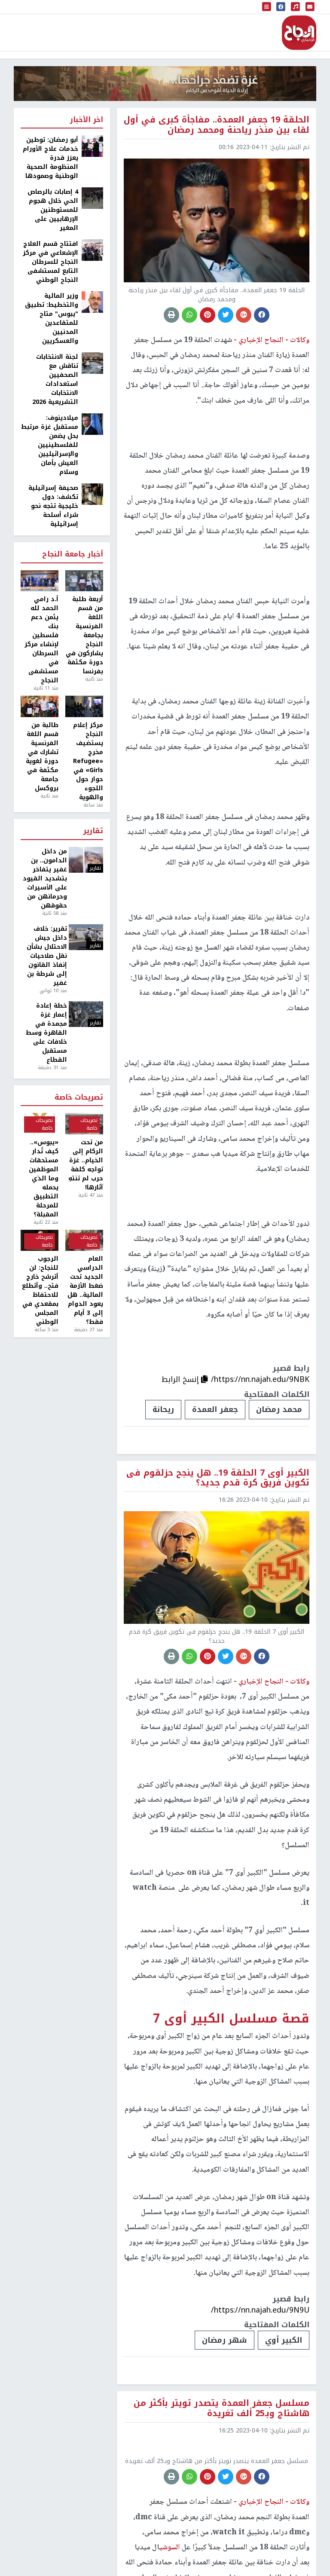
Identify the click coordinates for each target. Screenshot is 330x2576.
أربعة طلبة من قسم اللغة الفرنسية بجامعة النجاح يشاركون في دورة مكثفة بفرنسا (84, 635)
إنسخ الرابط (181, 1379)
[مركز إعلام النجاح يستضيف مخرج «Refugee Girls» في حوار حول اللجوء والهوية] (84, 706)
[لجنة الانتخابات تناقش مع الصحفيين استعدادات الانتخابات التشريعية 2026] (92, 363)
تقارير (93, 831)
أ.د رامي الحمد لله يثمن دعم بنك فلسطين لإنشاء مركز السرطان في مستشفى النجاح (41, 640)
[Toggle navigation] (267, 7)
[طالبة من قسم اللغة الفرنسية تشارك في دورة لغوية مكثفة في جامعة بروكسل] (40, 706)
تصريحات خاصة (79, 1098)
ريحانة (163, 1409)
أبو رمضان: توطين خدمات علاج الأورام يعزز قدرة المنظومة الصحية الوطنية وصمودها (50, 158)
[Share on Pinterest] (208, 315)
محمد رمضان (279, 1409)
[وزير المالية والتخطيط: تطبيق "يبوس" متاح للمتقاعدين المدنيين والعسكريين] (92, 302)
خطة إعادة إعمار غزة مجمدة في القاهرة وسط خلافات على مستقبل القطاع (46, 1033)
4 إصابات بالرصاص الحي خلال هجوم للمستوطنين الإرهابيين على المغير (53, 210)
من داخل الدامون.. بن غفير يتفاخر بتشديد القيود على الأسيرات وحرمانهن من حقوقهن (45, 879)
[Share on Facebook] (262, 315)
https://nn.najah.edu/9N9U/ (260, 2310)
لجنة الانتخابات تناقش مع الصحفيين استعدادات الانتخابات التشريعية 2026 (55, 379)
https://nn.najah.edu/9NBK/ (260, 1379)
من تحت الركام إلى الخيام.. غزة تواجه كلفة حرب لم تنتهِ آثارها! (86, 1165)
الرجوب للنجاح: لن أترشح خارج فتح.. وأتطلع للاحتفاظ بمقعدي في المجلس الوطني (40, 1290)
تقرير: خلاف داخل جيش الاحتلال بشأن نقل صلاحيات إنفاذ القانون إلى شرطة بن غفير (47, 956)
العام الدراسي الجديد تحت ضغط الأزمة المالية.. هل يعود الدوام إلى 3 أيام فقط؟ (85, 1290)
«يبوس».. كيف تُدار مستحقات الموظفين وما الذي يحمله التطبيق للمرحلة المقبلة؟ (44, 1178)
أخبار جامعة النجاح (73, 555)
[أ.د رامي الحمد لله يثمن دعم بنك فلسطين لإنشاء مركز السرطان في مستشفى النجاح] (40, 581)
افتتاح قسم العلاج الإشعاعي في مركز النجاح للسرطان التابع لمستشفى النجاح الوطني (50, 262)
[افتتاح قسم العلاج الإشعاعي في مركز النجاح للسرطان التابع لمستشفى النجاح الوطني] (92, 250)
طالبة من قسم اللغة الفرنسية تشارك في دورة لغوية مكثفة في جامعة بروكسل (42, 757)
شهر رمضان (225, 2340)
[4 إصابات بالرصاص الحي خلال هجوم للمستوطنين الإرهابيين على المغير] (92, 198)
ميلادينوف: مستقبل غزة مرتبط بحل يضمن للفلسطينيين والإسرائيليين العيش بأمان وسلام (50, 445)
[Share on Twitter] (226, 315)
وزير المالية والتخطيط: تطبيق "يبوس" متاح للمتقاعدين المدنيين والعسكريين (52, 318)
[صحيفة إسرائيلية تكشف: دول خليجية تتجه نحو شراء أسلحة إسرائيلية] (92, 494)
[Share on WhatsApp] (189, 315)
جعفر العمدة (215, 1409)
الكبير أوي (284, 2340)
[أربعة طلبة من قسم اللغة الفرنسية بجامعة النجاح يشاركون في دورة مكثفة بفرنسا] (84, 581)
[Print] (171, 315)
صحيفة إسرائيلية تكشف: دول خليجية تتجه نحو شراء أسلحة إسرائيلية (53, 506)
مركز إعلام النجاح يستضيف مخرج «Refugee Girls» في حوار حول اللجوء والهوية (88, 761)
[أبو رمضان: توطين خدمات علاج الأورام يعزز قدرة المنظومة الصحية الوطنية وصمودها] (92, 146)
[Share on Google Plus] (244, 315)
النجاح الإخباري (299, 33)
